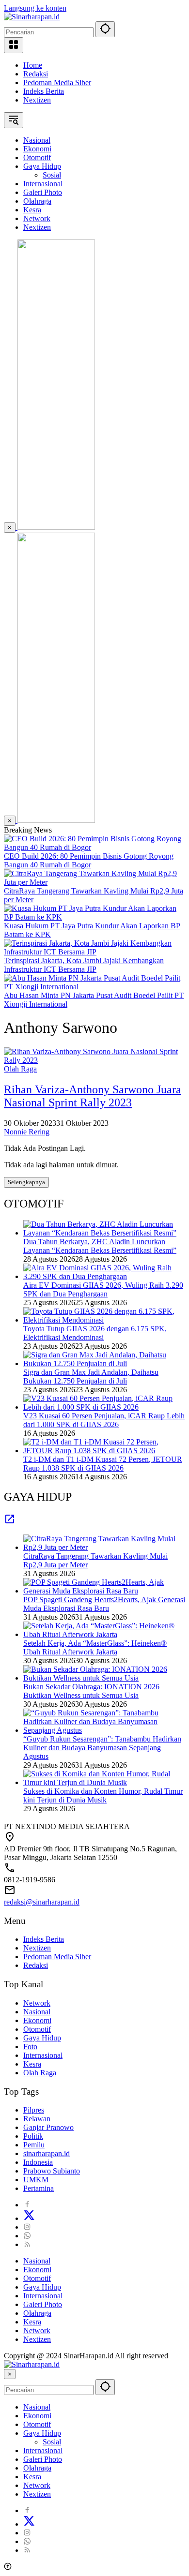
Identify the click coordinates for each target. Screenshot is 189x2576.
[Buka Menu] (14, 45)
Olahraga (37, 2313)
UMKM (36, 2180)
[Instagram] (27, 2227)
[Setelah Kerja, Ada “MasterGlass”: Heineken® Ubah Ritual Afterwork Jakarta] (104, 1634)
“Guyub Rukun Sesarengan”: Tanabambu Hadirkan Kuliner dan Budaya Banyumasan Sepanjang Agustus (102, 1748)
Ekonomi (37, 2020)
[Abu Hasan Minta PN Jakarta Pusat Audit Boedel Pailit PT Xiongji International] (94, 987)
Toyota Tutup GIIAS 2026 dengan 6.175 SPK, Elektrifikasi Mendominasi (95, 1333)
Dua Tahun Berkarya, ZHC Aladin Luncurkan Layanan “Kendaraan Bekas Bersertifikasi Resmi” (100, 1246)
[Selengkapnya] (10, 1522)
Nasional (37, 2012)
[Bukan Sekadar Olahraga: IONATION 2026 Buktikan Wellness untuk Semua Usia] (104, 1678)
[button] (105, 29)
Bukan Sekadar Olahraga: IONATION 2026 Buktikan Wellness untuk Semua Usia (91, 1691)
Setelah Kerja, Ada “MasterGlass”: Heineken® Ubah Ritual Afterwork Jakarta (95, 1647)
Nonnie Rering (27, 1132)
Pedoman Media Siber (57, 82)
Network (37, 2003)
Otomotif (37, 2029)
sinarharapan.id (47, 2153)
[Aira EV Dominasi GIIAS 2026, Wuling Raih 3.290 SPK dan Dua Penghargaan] (104, 1276)
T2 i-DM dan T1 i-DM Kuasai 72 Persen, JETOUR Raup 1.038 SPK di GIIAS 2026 (103, 1464)
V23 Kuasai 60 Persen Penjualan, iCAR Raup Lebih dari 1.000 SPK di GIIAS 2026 (104, 1420)
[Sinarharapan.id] (32, 17)
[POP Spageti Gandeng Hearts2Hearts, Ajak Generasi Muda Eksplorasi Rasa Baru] (104, 1591)
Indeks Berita (44, 91)
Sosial (52, 2442)
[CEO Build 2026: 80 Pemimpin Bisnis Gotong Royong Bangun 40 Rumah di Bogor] (94, 847)
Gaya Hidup (42, 2038)
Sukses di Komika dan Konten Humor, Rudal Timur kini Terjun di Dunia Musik (103, 1795)
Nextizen (37, 100)
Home (33, 65)
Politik (33, 2136)
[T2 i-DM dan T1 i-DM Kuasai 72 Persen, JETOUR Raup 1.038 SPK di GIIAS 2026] (104, 1451)
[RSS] (27, 2244)
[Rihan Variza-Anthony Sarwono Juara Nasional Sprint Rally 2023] (94, 1060)
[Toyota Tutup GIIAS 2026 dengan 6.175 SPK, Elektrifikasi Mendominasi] (104, 1320)
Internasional (43, 2055)
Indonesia (38, 2162)
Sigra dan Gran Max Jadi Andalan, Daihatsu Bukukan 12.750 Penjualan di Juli (91, 1377)
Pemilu (34, 2145)
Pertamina (39, 2188)
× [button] (10, 2374)
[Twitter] (29, 2218)
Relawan (37, 2119)
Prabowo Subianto (52, 2171)
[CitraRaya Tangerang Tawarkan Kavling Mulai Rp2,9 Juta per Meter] (94, 882)
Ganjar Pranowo (48, 2127)
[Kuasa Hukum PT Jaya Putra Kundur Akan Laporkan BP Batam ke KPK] (94, 917)
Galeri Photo (43, 2304)
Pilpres (34, 2110)
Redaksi (36, 74)
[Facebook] (27, 2205)
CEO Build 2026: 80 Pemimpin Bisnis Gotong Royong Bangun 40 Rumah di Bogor (89, 860)
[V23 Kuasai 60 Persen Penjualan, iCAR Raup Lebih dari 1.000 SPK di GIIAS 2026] (104, 1407)
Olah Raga (20, 1069)
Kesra (32, 2064)
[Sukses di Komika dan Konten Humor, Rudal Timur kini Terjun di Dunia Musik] (104, 1782)
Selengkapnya (26, 1182)
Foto (30, 2047)
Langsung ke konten (35, 8)
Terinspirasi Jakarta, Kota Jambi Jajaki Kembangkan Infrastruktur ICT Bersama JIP (84, 965)
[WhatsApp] (27, 2236)
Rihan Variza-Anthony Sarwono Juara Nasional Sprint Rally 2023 (93, 1096)
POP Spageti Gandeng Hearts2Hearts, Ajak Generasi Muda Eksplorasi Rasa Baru (104, 1604)
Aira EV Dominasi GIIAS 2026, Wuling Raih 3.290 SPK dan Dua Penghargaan (103, 1289)
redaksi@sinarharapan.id (42, 1902)
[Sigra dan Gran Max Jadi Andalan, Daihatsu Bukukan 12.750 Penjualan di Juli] (104, 1363)
